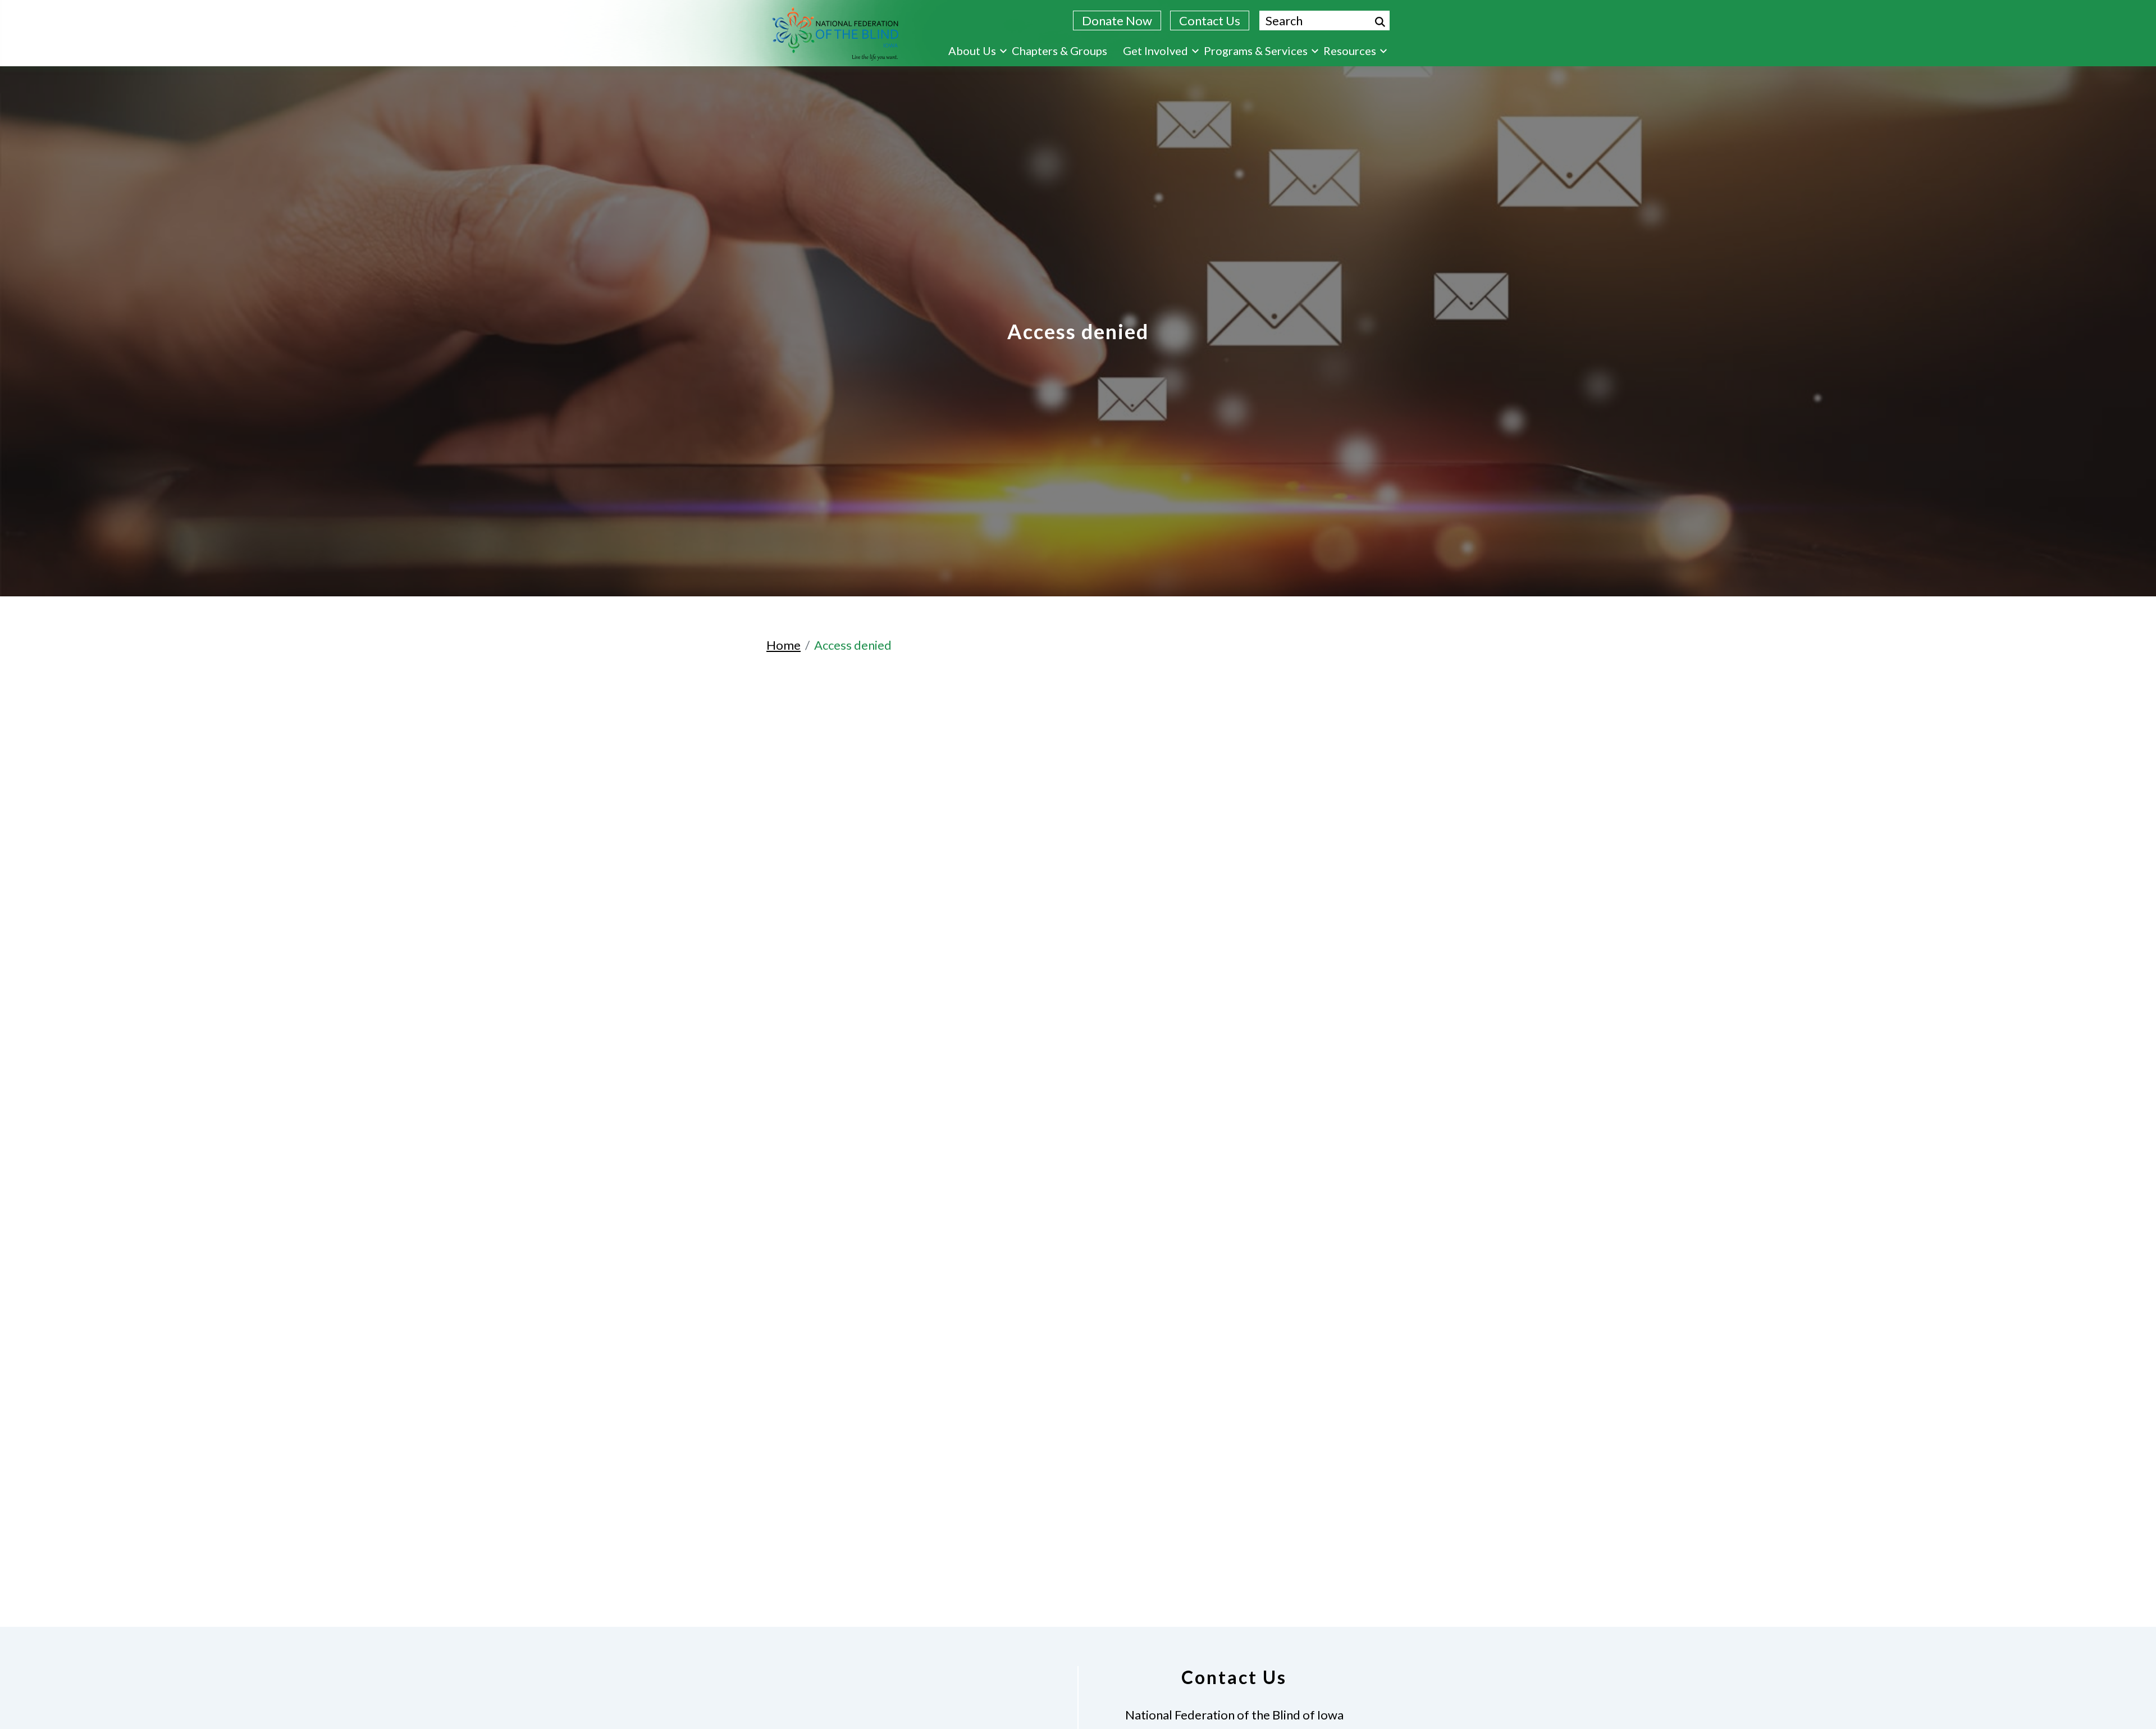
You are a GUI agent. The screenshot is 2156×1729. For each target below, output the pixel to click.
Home (784, 645)
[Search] (1380, 22)
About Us (972, 51)
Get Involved (1155, 51)
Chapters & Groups (1059, 51)
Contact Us (1210, 20)
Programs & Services (1256, 51)
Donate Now (1117, 20)
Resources (1350, 51)
